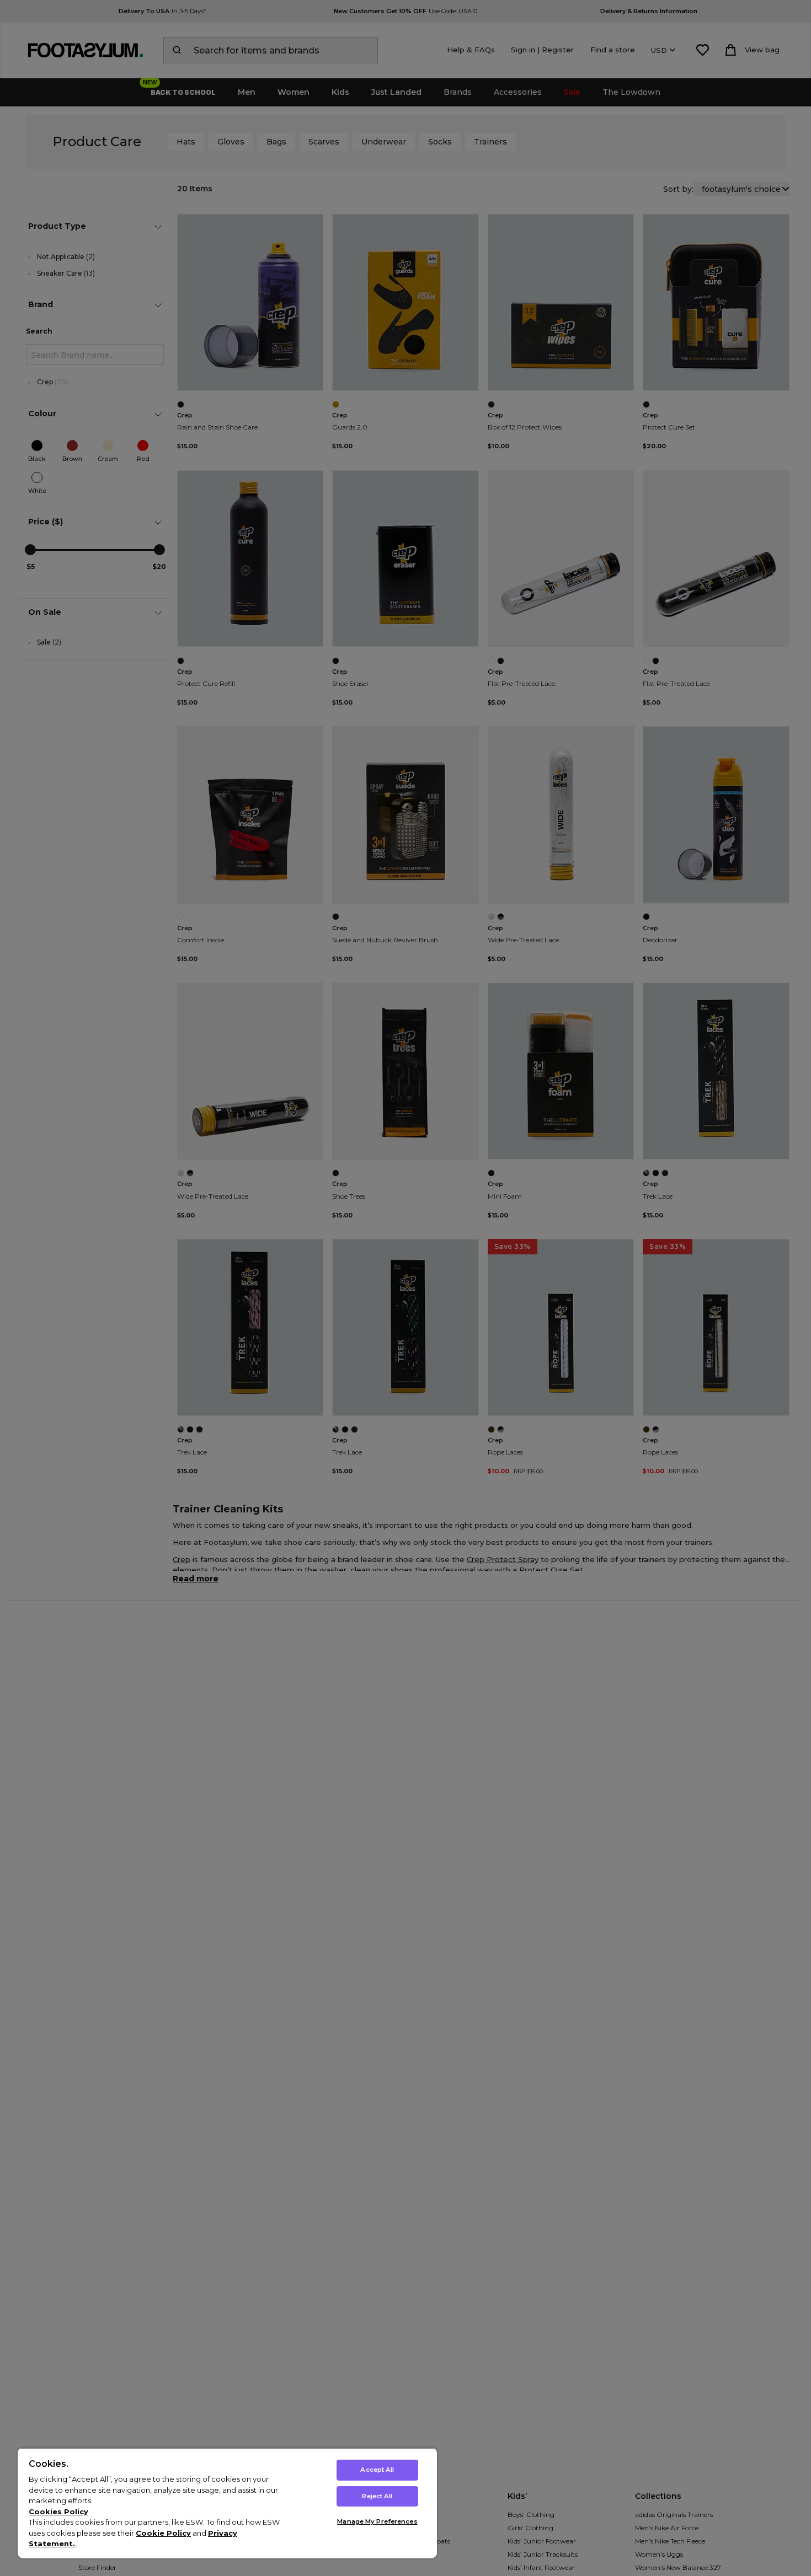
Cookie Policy (163, 2533)
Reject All (377, 2496)
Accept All (377, 2470)
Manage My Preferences (377, 2521)
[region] (227, 2503)
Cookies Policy (58, 2511)
